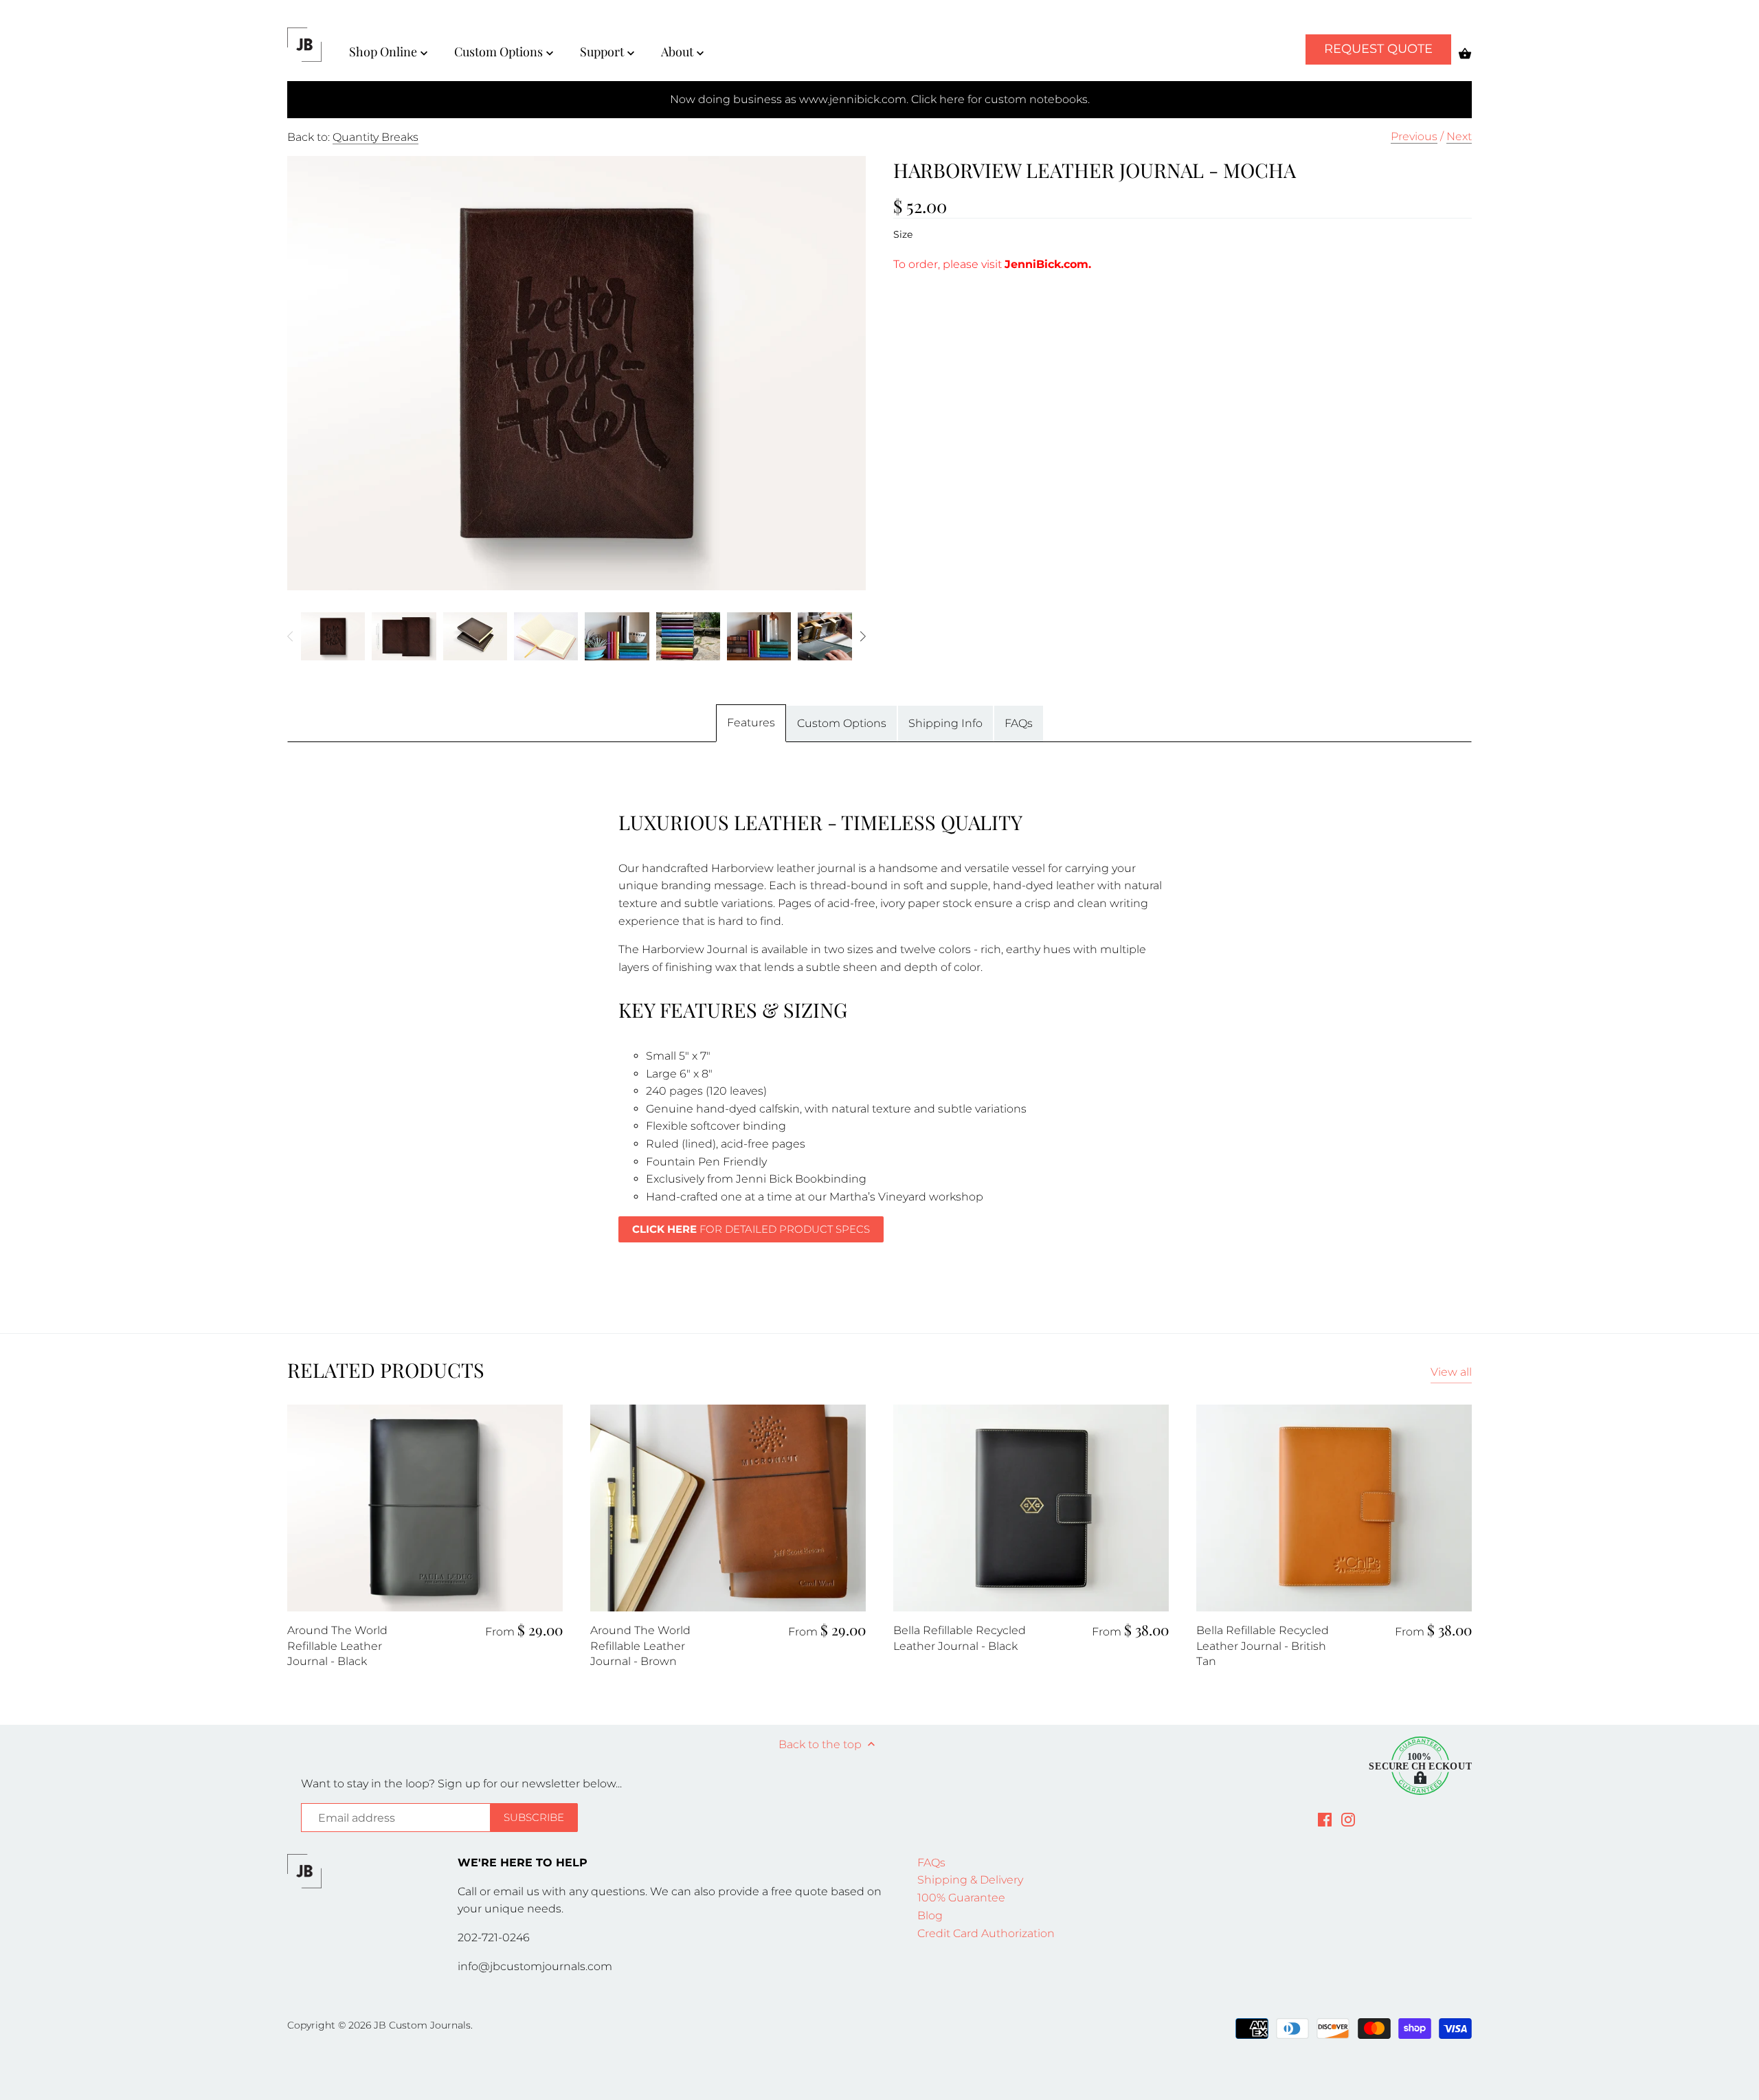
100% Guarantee (961, 1898)
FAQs (1019, 723)
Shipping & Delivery (970, 1880)
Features (751, 723)
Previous (1414, 136)
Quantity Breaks (376, 137)
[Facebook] (1325, 1819)
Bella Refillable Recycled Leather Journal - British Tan (1263, 1646)
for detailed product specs (751, 1229)
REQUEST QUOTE (1378, 49)
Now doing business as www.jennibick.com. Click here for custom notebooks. (880, 99)
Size (903, 235)
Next (1459, 136)
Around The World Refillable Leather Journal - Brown (640, 1646)
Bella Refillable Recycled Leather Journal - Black (960, 1638)
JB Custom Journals (422, 2025)
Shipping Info (945, 723)
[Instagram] (1348, 1819)
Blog (930, 1915)
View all (1451, 1372)
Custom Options (842, 723)
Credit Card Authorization (986, 1933)
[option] (333, 636)
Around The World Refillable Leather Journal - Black (337, 1646)
